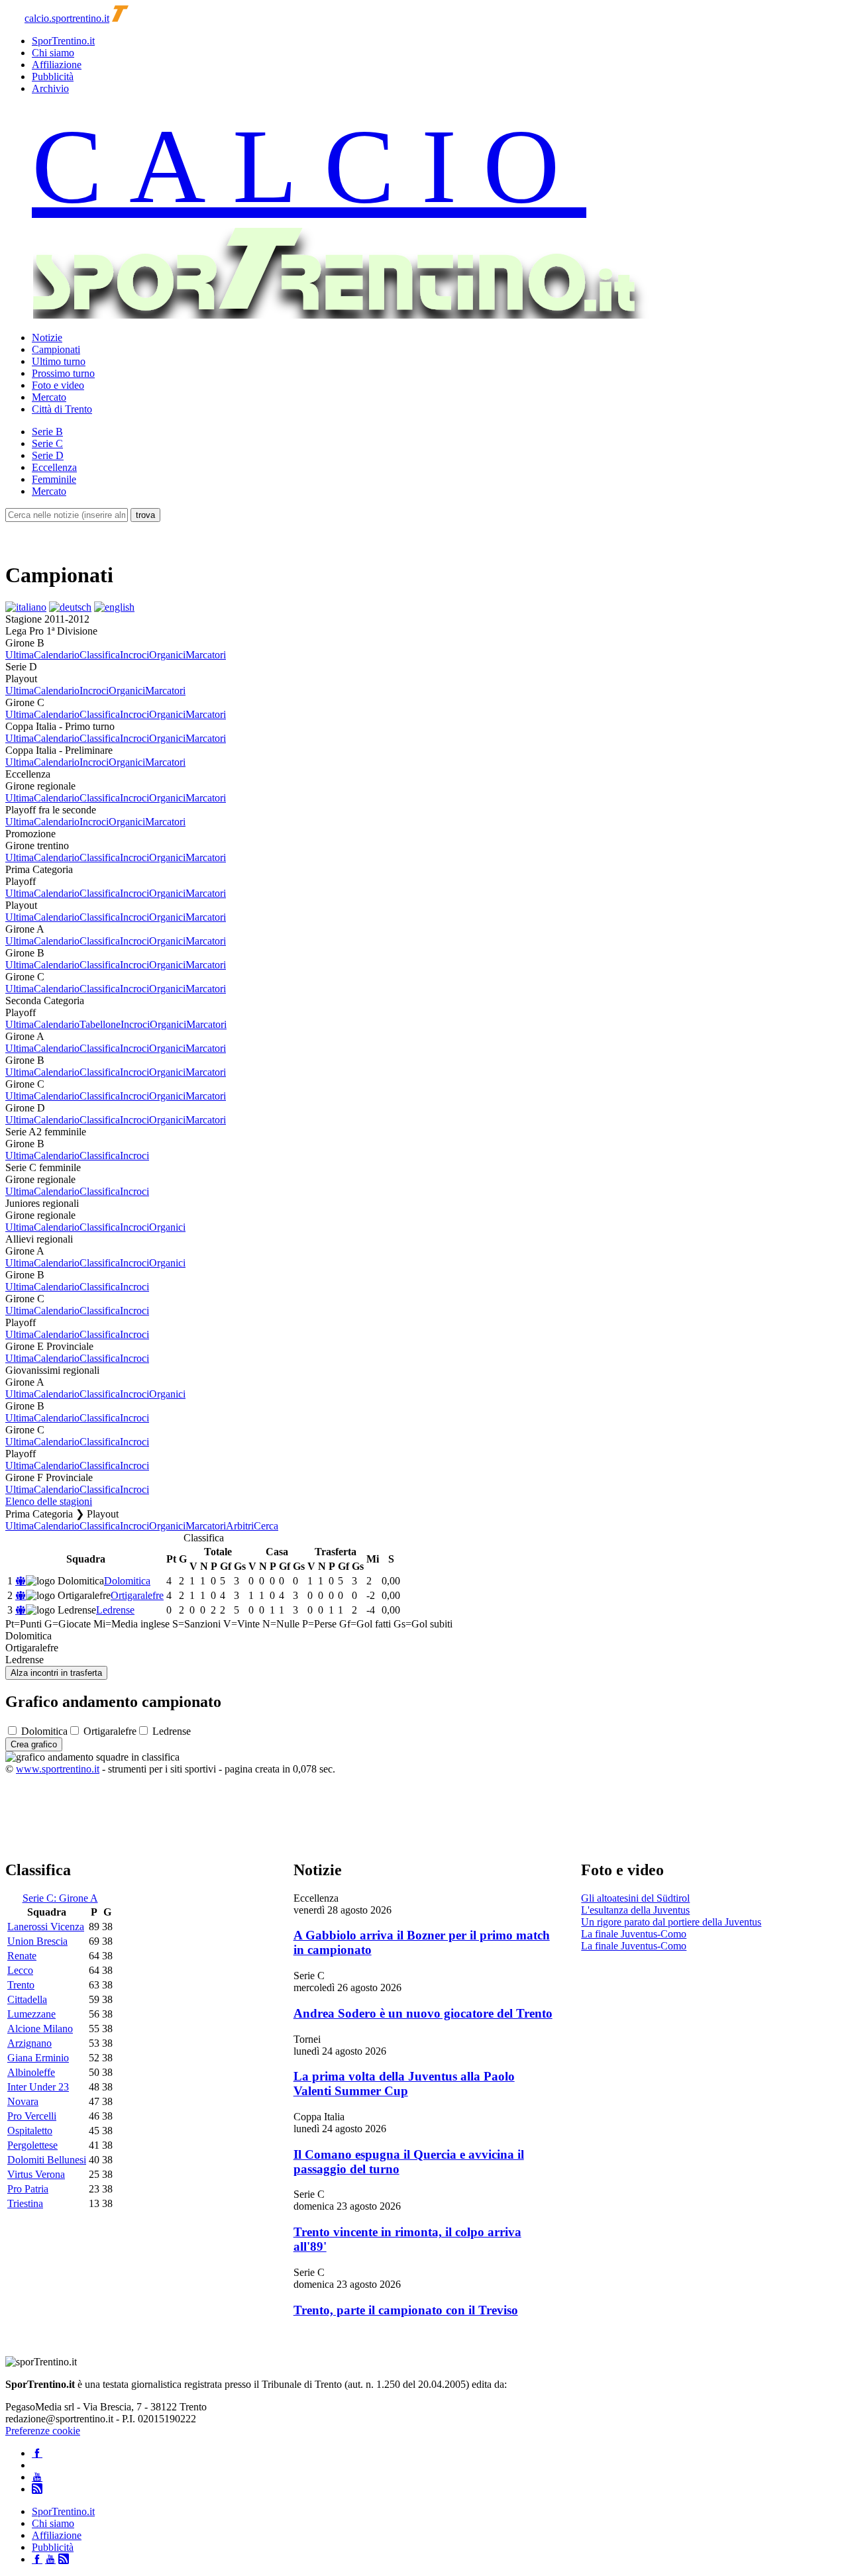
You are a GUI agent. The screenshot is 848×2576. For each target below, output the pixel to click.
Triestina (25, 2203)
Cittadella (27, 1999)
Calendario (57, 655)
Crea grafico (34, 1744)
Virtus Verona (36, 2174)
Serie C (47, 443)
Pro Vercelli (32, 2116)
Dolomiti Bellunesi (47, 2160)
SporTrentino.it (63, 41)
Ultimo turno (59, 361)
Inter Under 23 (38, 2087)
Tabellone (100, 1024)
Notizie (47, 337)
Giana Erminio (38, 2058)
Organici (167, 655)
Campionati (56, 349)
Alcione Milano (40, 2029)
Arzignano (29, 2043)
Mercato (49, 397)
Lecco (20, 1970)
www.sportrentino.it (58, 1769)
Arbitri (240, 1526)
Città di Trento (62, 409)
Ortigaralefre (137, 1595)
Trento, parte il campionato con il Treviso (406, 2310)
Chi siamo (53, 53)
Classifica (100, 655)
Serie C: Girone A (60, 1898)
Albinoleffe (31, 2072)
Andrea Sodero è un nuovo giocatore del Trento (423, 2013)
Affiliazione (57, 65)
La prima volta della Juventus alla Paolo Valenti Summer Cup (404, 2084)
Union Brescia (37, 1941)
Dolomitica (127, 1581)
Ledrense (115, 1610)
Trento (21, 1985)
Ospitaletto (30, 2131)
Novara (23, 2101)
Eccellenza (54, 467)
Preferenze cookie (43, 2431)
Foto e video (58, 385)
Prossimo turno (63, 373)
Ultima (20, 655)
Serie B (47, 432)
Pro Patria (28, 2189)
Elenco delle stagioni (49, 1501)
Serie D (48, 455)
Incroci (134, 655)
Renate (22, 1956)
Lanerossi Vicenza (46, 1927)
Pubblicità (53, 77)
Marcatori (206, 655)
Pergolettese (32, 2145)
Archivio (50, 88)
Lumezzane (31, 2014)
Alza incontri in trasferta (56, 1673)
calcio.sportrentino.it (67, 18)
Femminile (54, 479)
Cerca (266, 1526)
